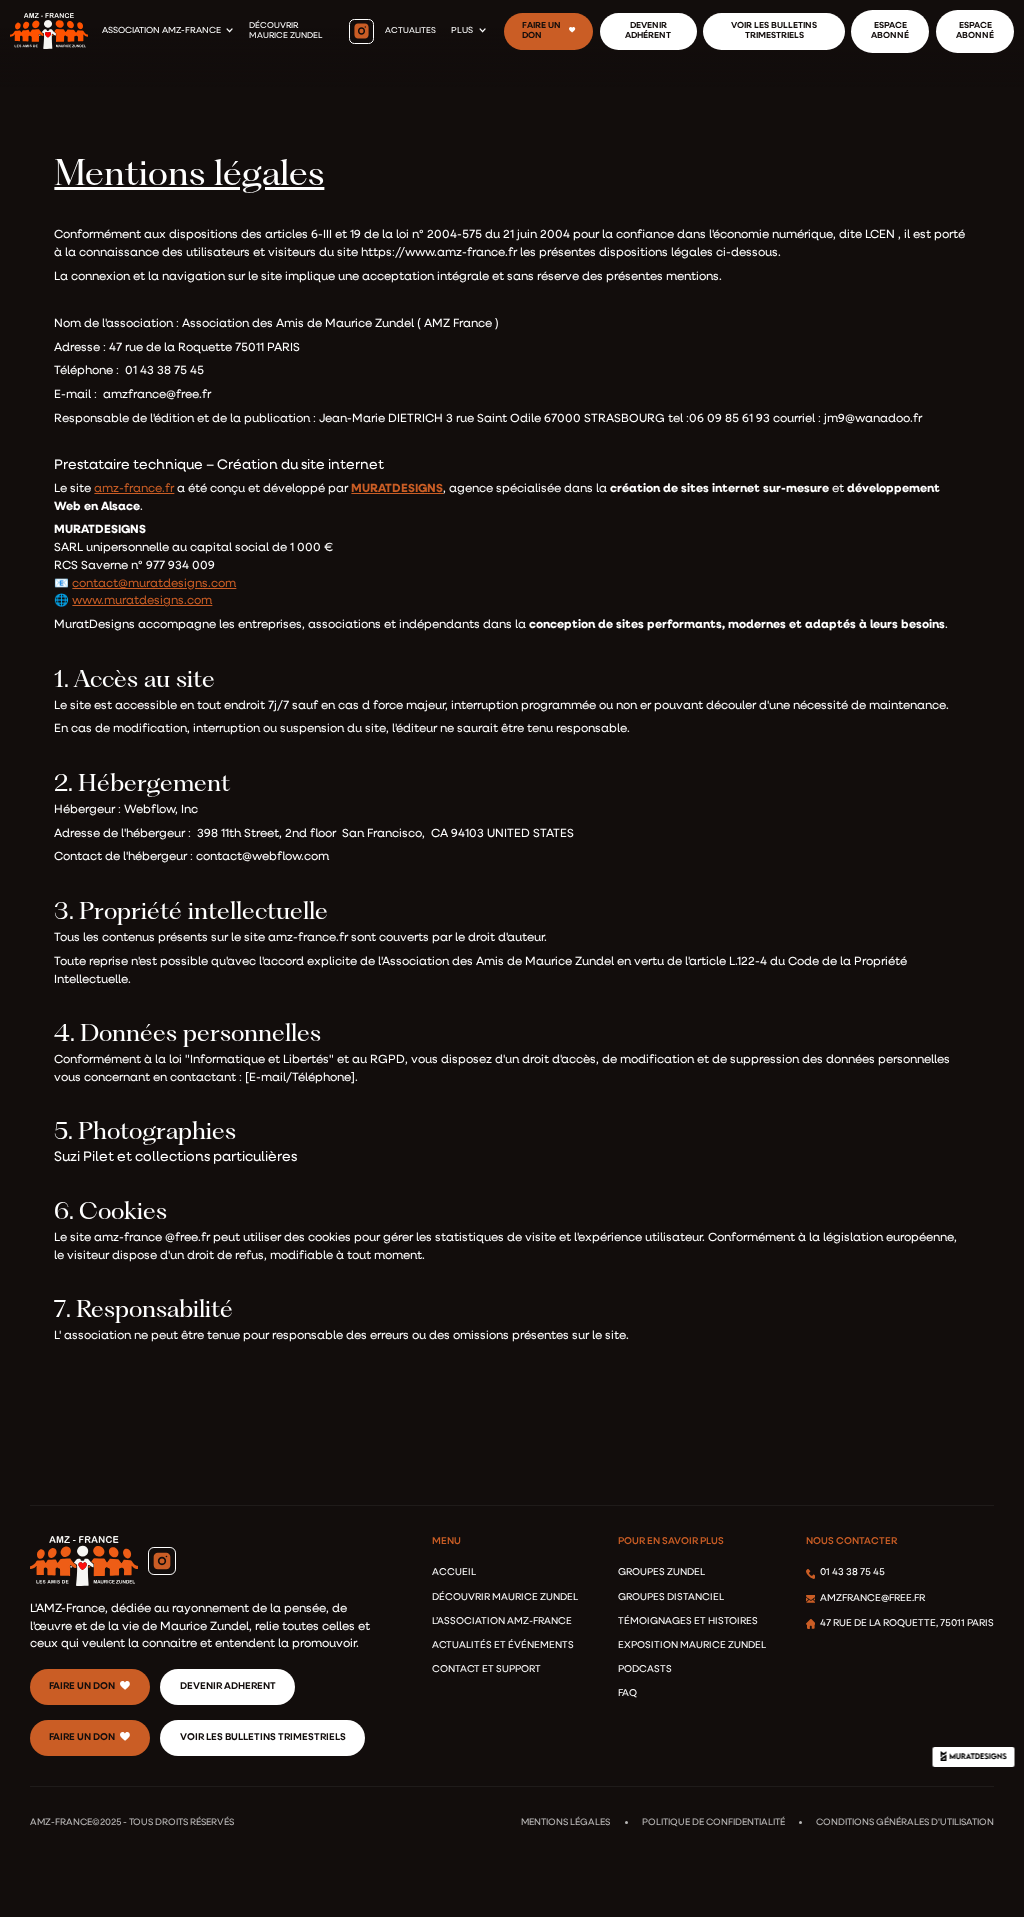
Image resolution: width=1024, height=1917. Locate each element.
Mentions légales (565, 1822)
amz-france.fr (134, 489)
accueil (454, 1572)
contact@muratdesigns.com (154, 584)
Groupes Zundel (661, 1572)
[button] (167, 31)
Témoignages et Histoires (688, 1621)
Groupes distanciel (671, 1597)
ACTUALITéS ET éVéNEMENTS (503, 1645)
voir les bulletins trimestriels (263, 1737)
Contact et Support (486, 1669)
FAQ (627, 1693)
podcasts (645, 1669)
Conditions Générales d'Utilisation (905, 1822)
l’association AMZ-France (502, 1621)
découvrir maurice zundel (285, 31)
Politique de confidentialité (713, 1822)
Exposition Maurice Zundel (692, 1645)
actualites (410, 31)
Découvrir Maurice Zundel (505, 1597)
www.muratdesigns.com (142, 601)
